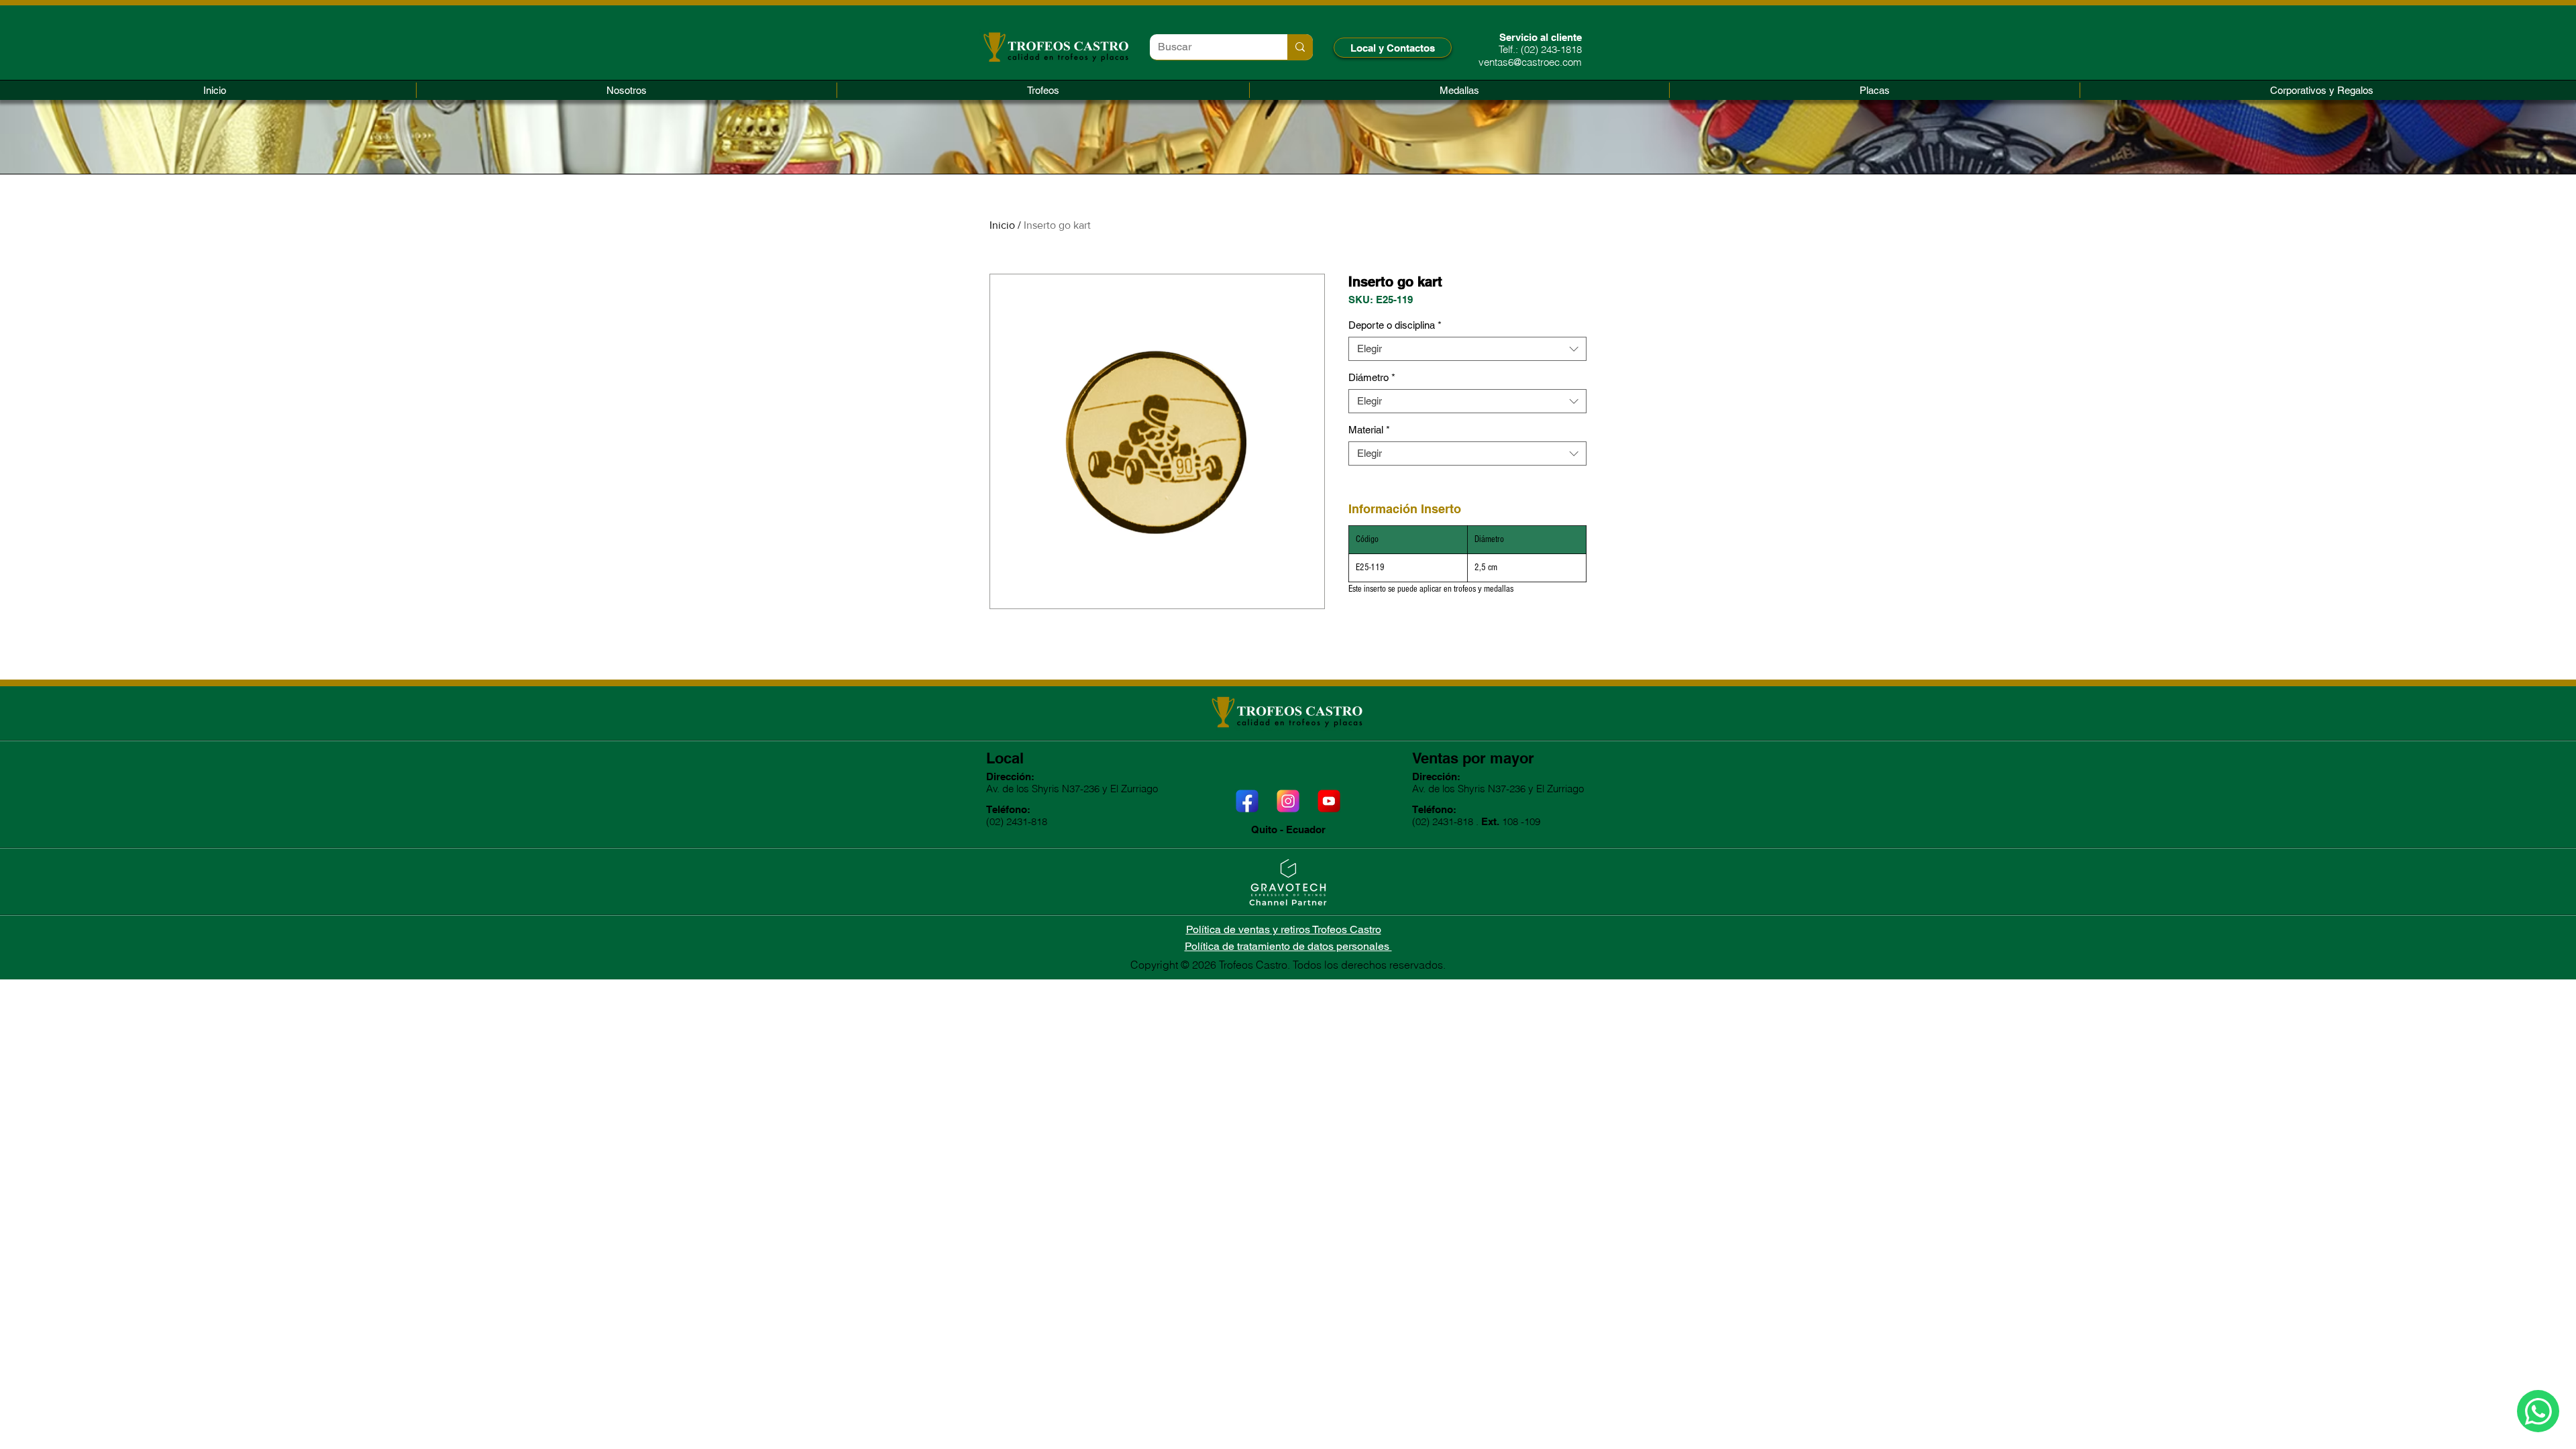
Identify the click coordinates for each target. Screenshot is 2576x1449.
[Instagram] (1288, 801)
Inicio (1002, 225)
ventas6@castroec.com (1530, 62)
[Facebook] (1247, 801)
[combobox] (1467, 349)
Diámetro (1372, 377)
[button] (1043, 90)
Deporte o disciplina (1395, 325)
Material (1369, 430)
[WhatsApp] (2538, 1411)
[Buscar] (1300, 47)
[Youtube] (1329, 801)
